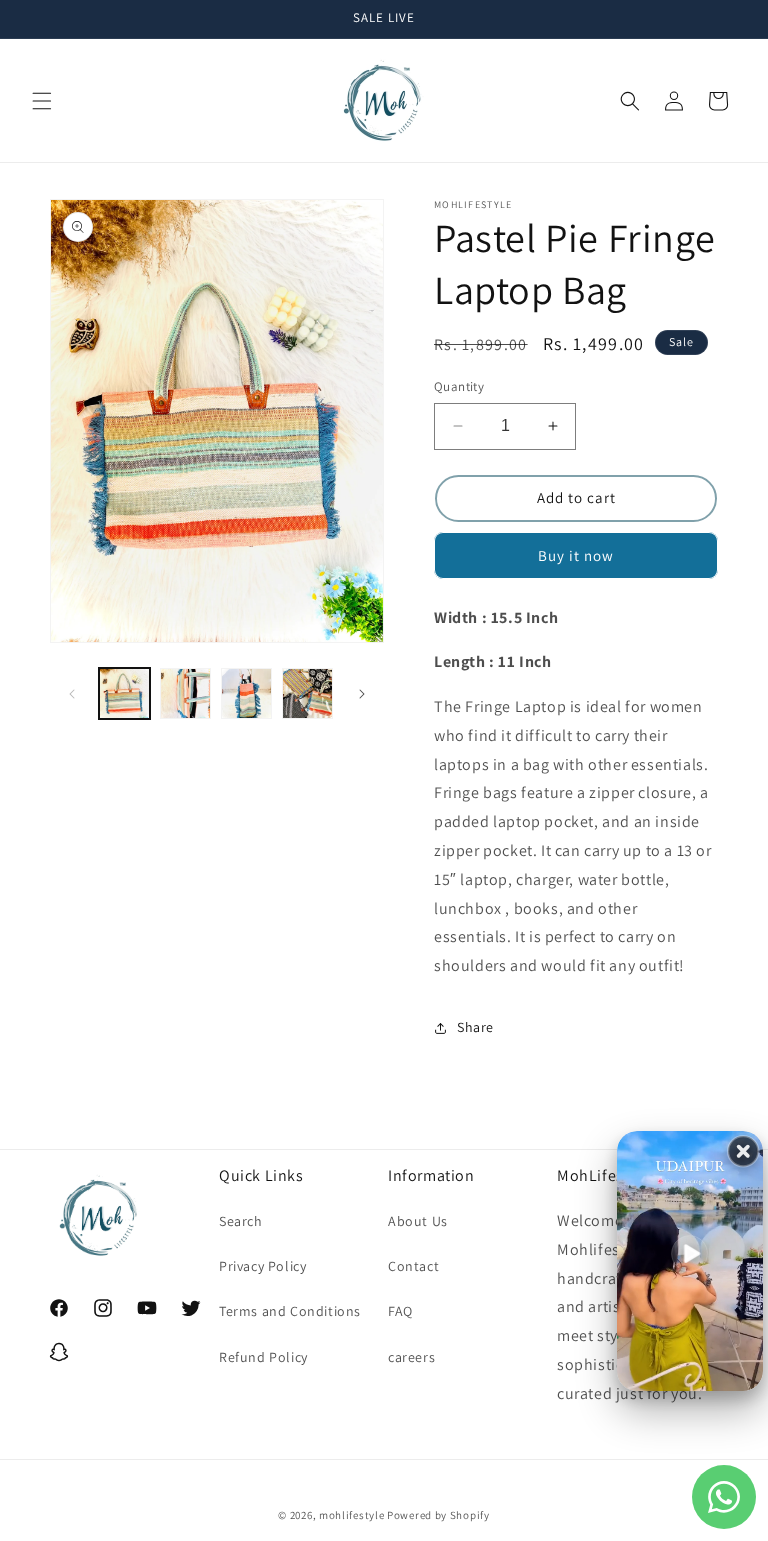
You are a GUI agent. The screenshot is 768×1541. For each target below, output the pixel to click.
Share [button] (475, 1027)
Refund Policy (263, 1357)
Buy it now (576, 555)
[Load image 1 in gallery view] (124, 693)
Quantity (459, 386)
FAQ (400, 1311)
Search (241, 1221)
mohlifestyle (351, 1515)
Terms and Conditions (290, 1311)
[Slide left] (72, 694)
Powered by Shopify (438, 1515)
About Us (418, 1221)
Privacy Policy (262, 1266)
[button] (42, 101)
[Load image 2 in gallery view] (185, 693)
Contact (413, 1266)
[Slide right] (362, 694)
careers (411, 1357)
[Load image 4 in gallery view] (307, 693)
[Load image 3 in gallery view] (246, 693)
